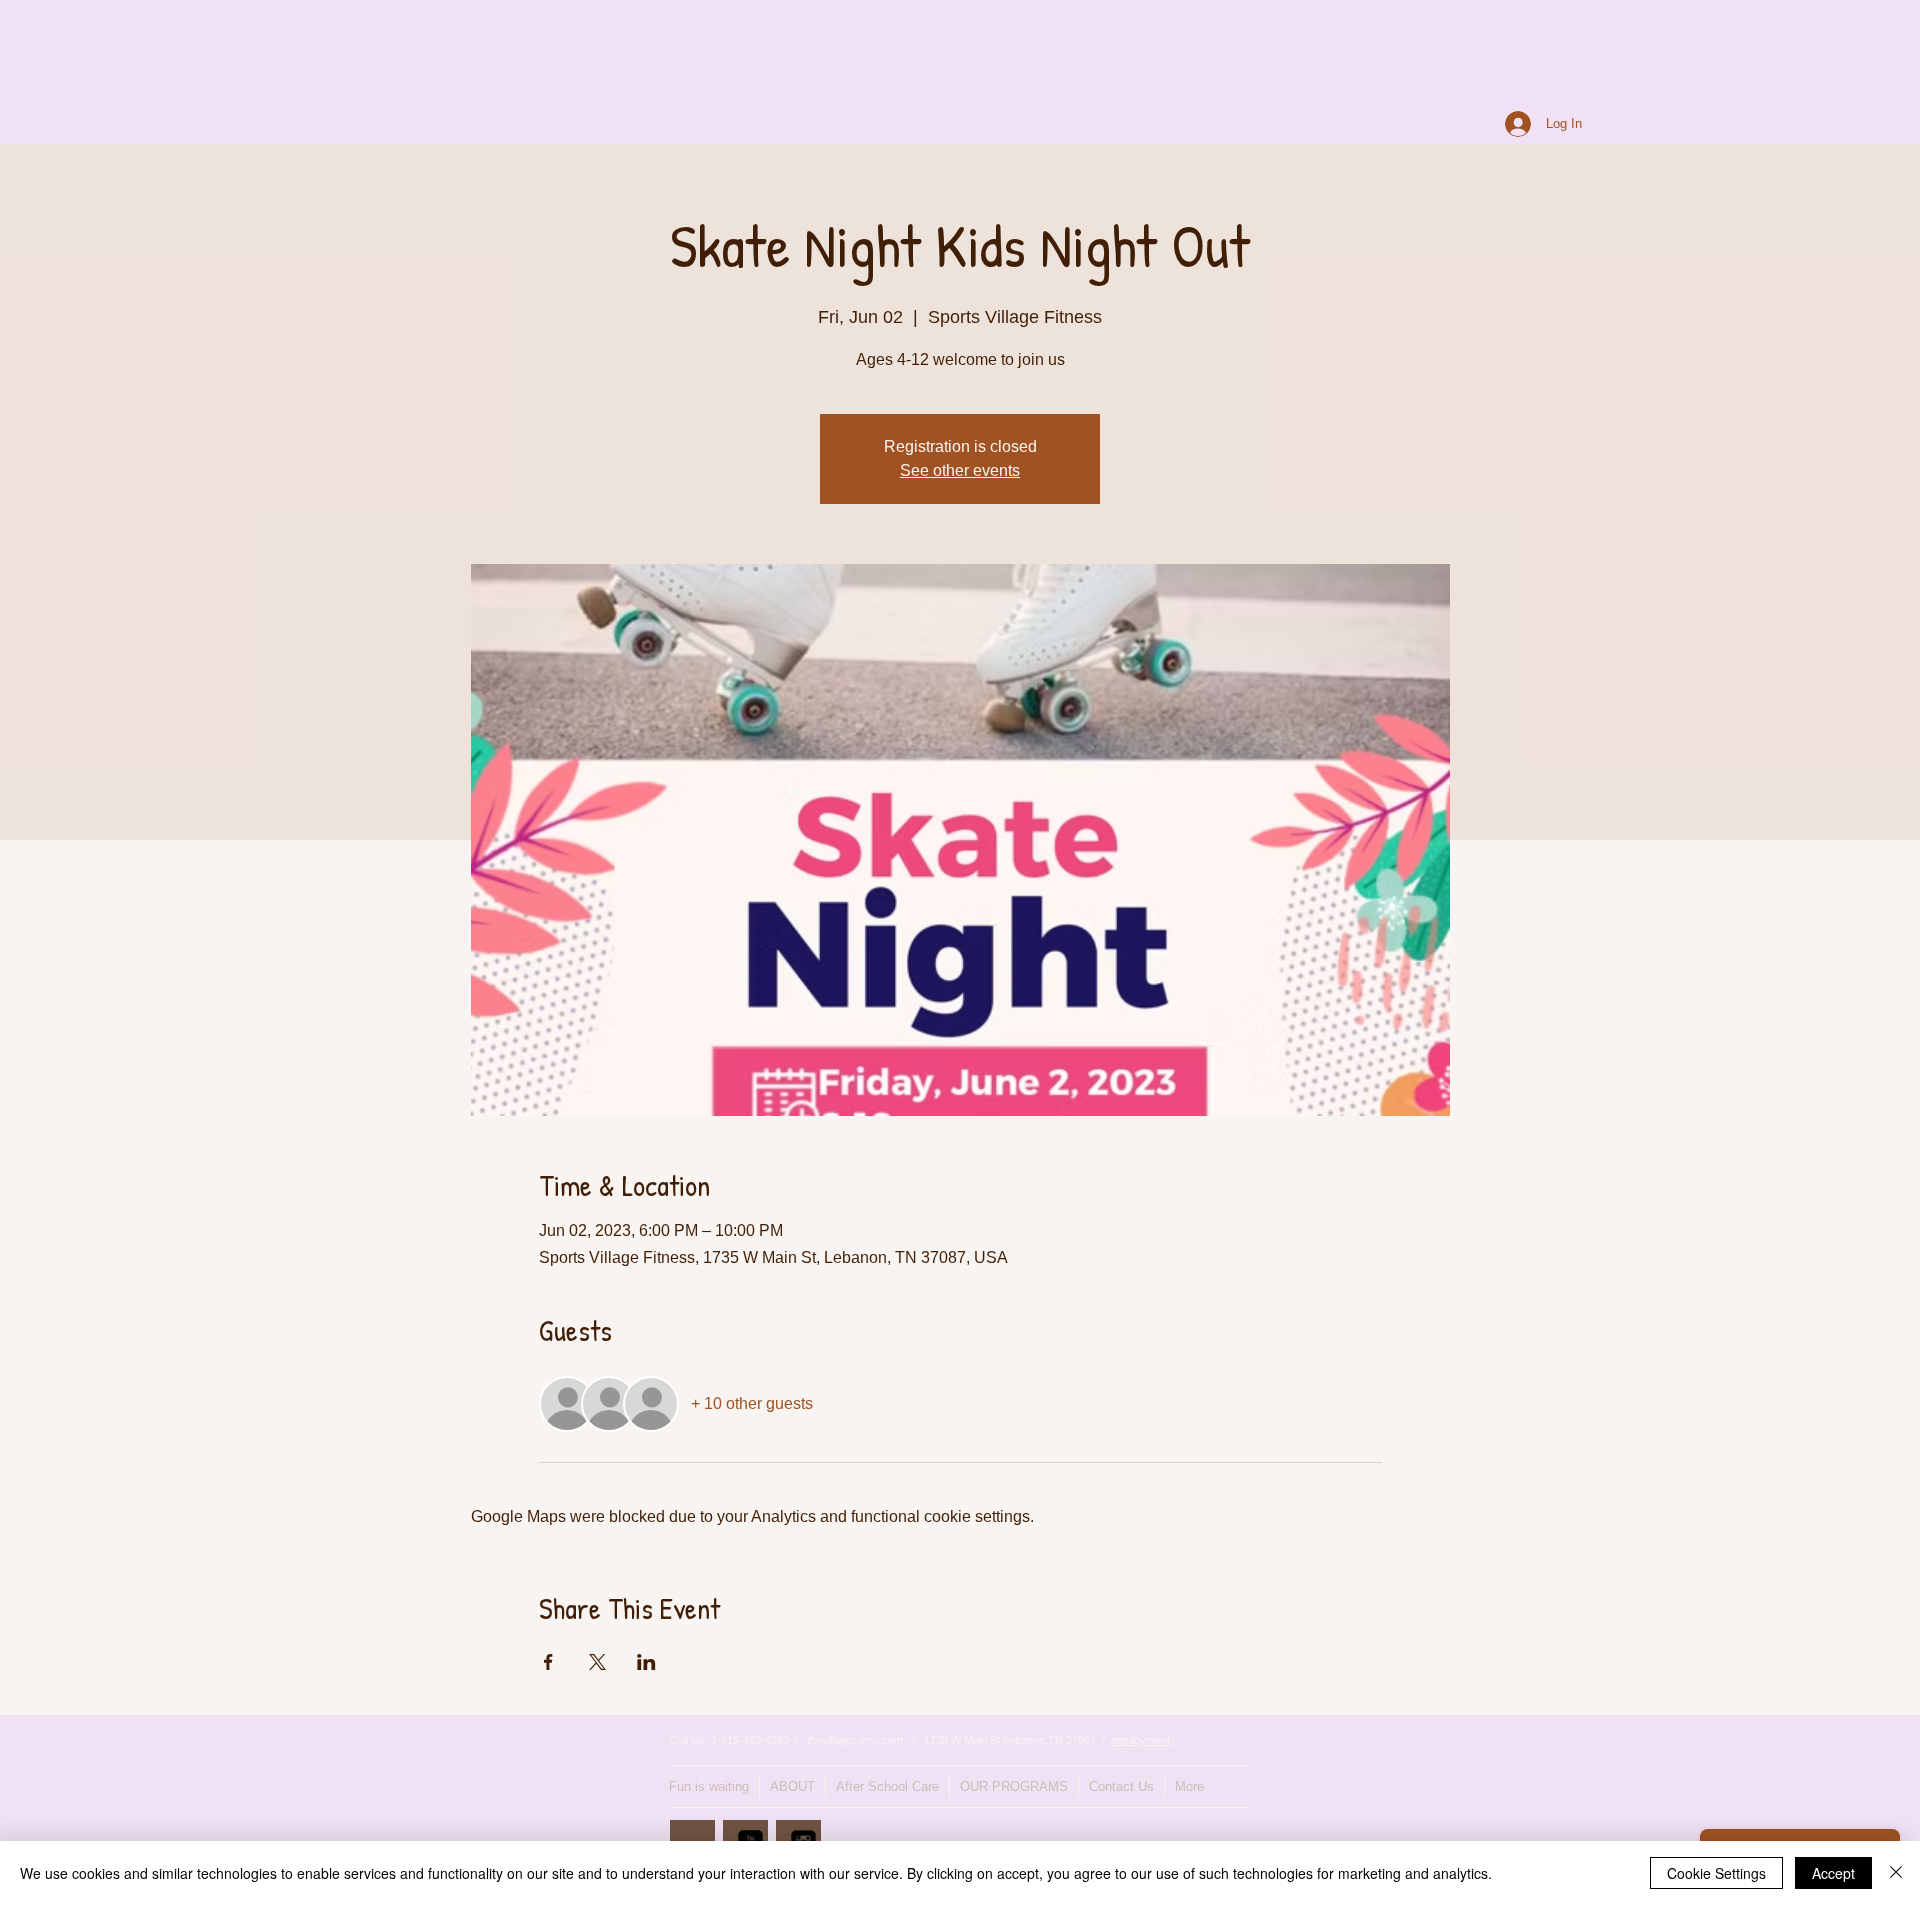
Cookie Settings (1716, 1873)
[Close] (1896, 1873)
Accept (1833, 1873)
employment (1142, 1740)
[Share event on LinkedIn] (646, 1662)
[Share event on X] (597, 1662)
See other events (960, 470)
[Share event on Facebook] (548, 1662)
